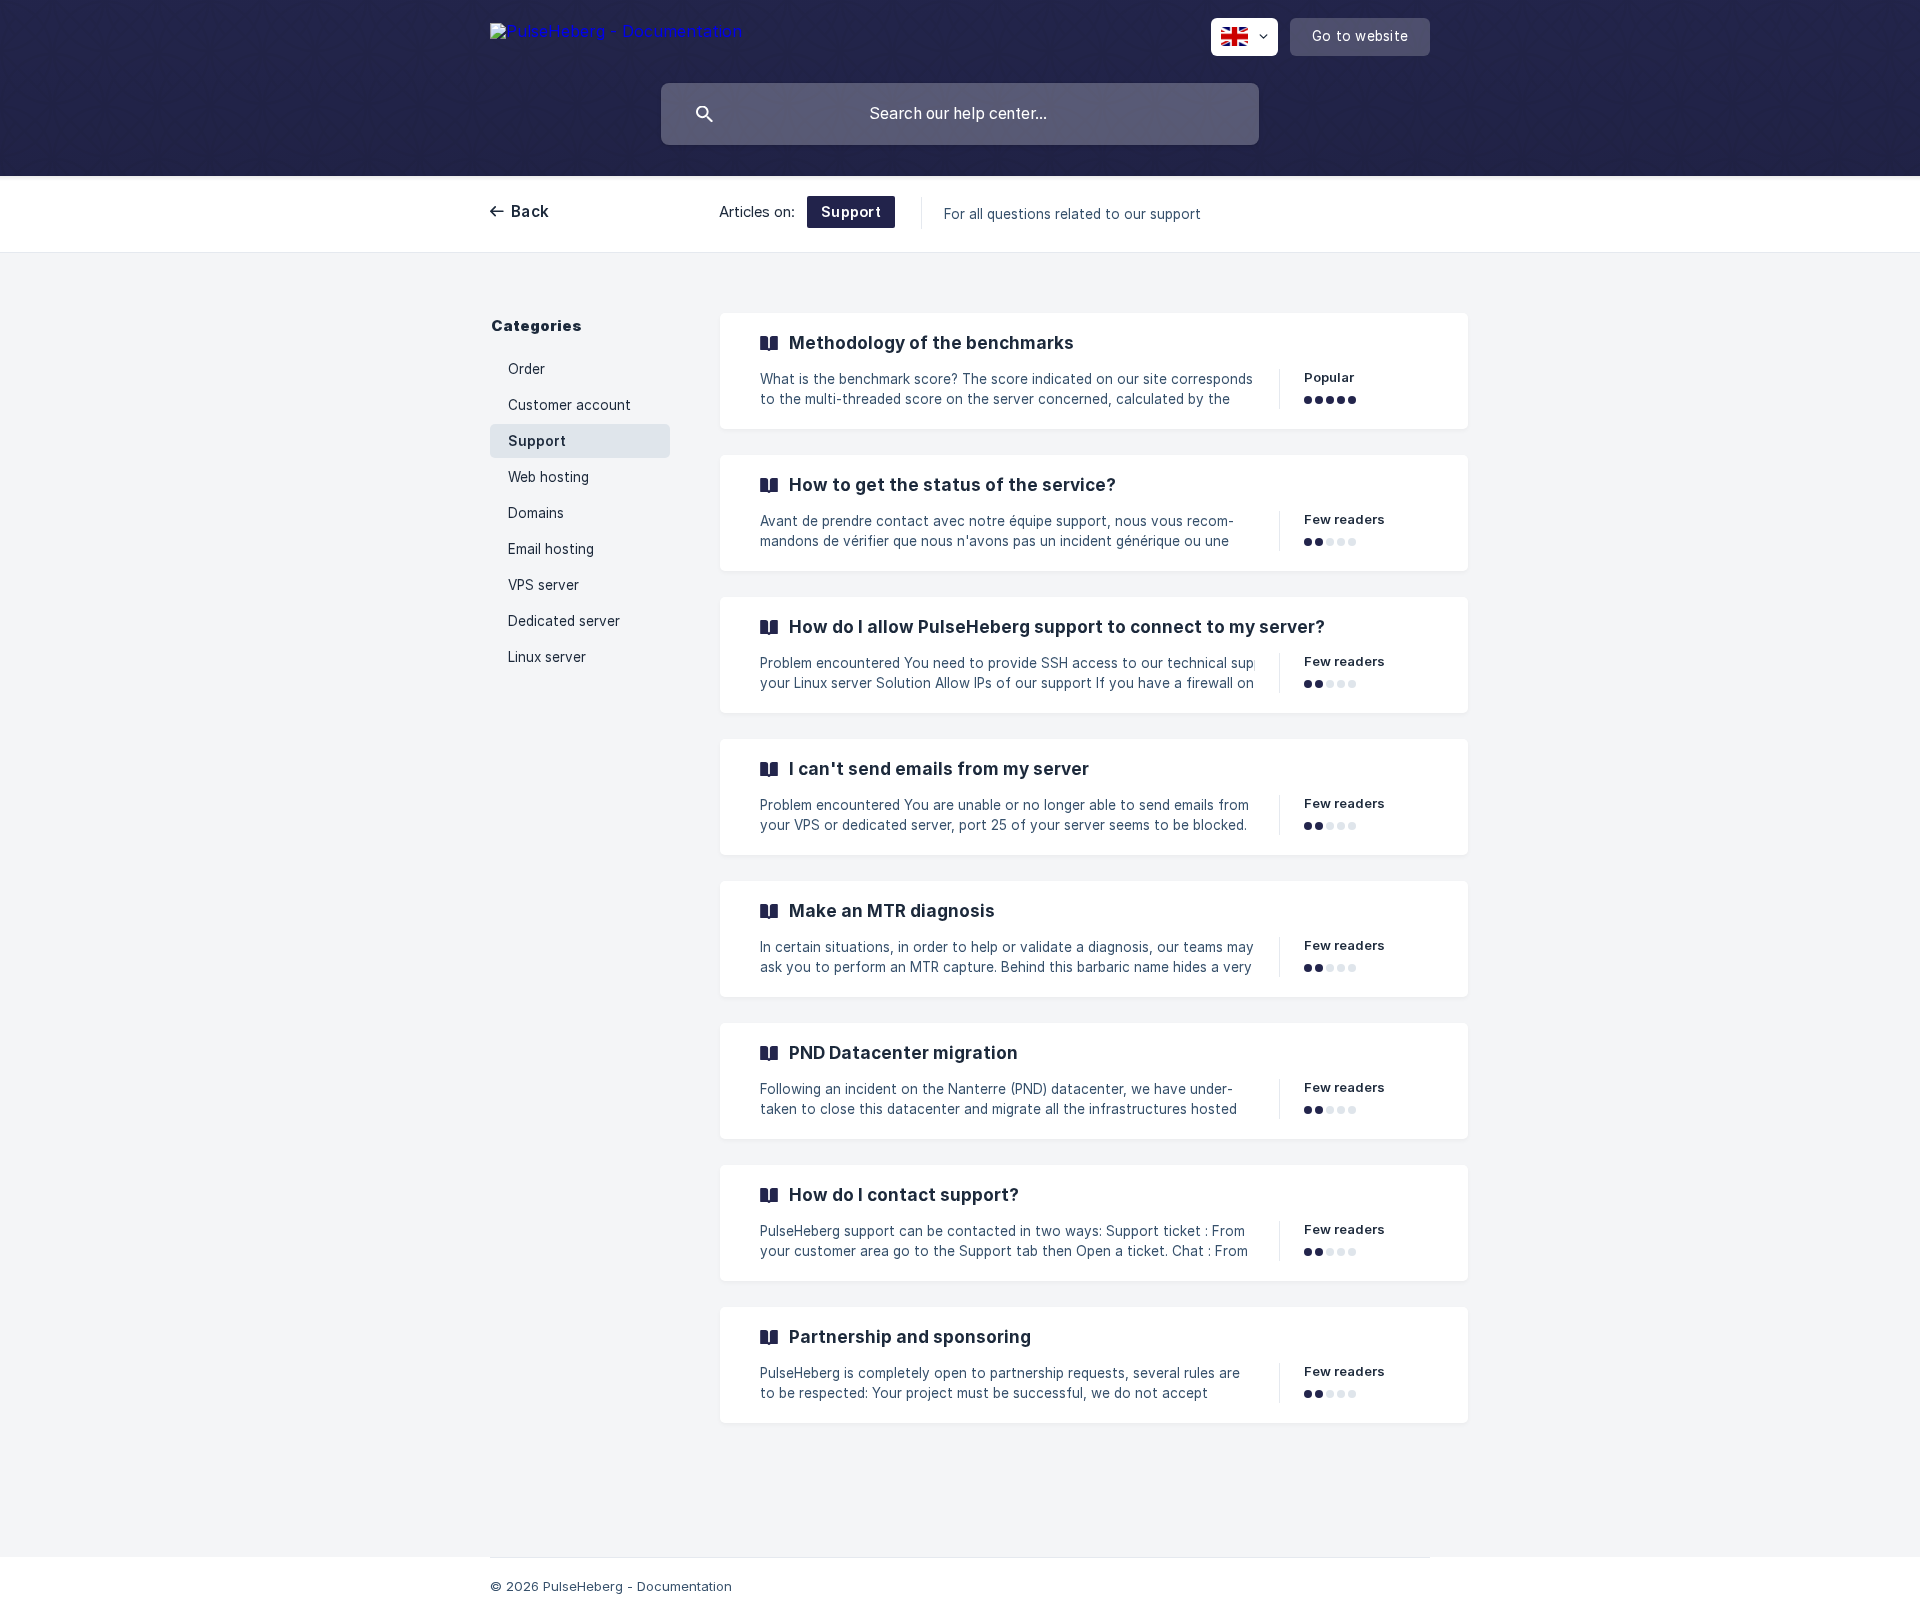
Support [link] (537, 441)
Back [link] (530, 211)
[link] (1094, 371)
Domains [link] (536, 513)
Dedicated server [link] (564, 621)
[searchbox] (960, 114)
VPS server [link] (543, 585)
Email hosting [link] (551, 549)
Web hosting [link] (548, 477)
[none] (616, 34)
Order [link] (526, 369)
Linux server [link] (547, 657)
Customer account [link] (569, 405)
